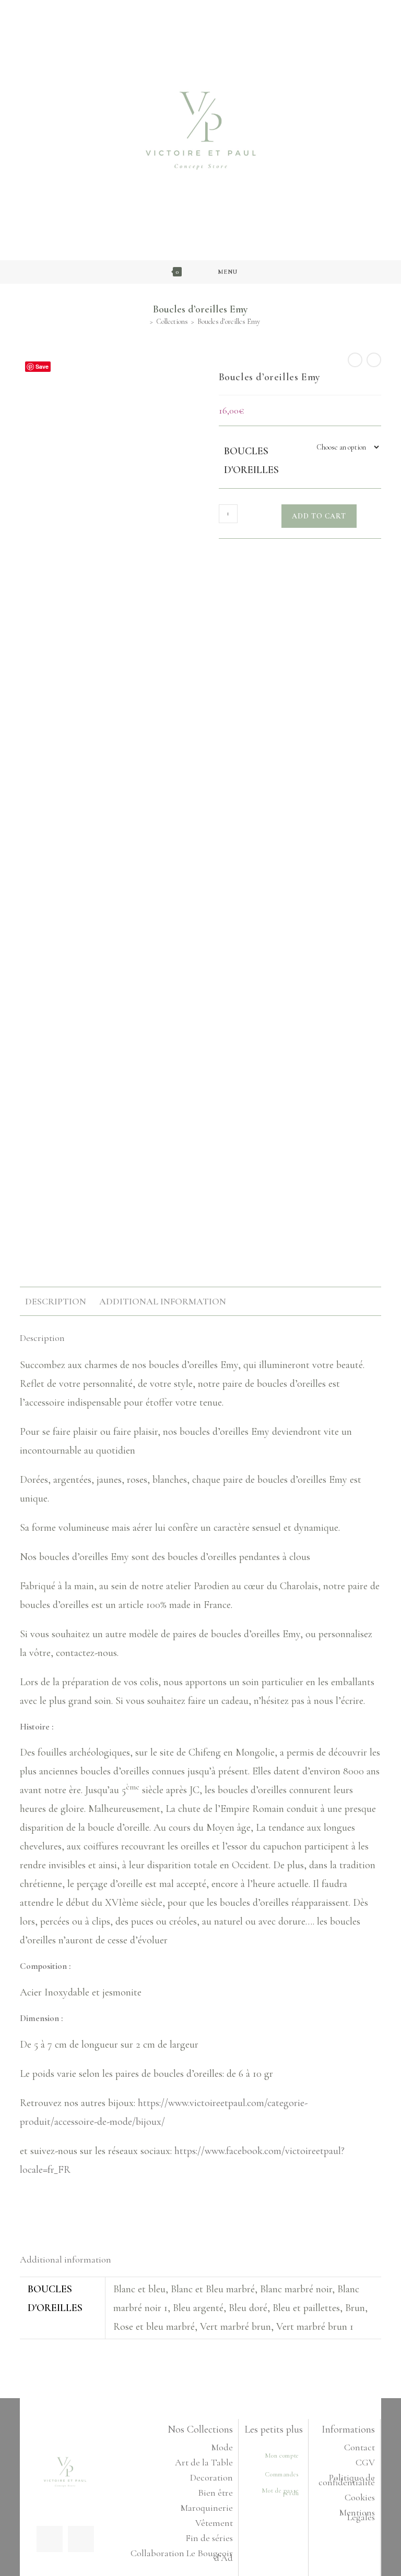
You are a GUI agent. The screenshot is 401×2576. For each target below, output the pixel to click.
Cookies (360, 2497)
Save (42, 366)
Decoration (211, 2477)
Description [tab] (56, 1301)
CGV (365, 2462)
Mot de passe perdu (280, 2492)
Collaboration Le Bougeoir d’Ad (182, 2555)
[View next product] (374, 360)
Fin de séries (209, 2538)
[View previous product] (355, 360)
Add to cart (319, 516)
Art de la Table (204, 2462)
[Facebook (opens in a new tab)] (194, 9)
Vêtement (214, 2523)
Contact (359, 2447)
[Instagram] (81, 2539)
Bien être (215, 2493)
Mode (222, 2447)
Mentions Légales (357, 2515)
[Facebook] (50, 2539)
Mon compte (282, 2456)
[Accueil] (144, 322)
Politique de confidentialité (347, 2480)
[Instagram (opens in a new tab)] (205, 9)
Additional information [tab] (163, 1301)
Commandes (282, 2474)
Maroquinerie (207, 2508)
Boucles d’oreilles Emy (229, 322)
